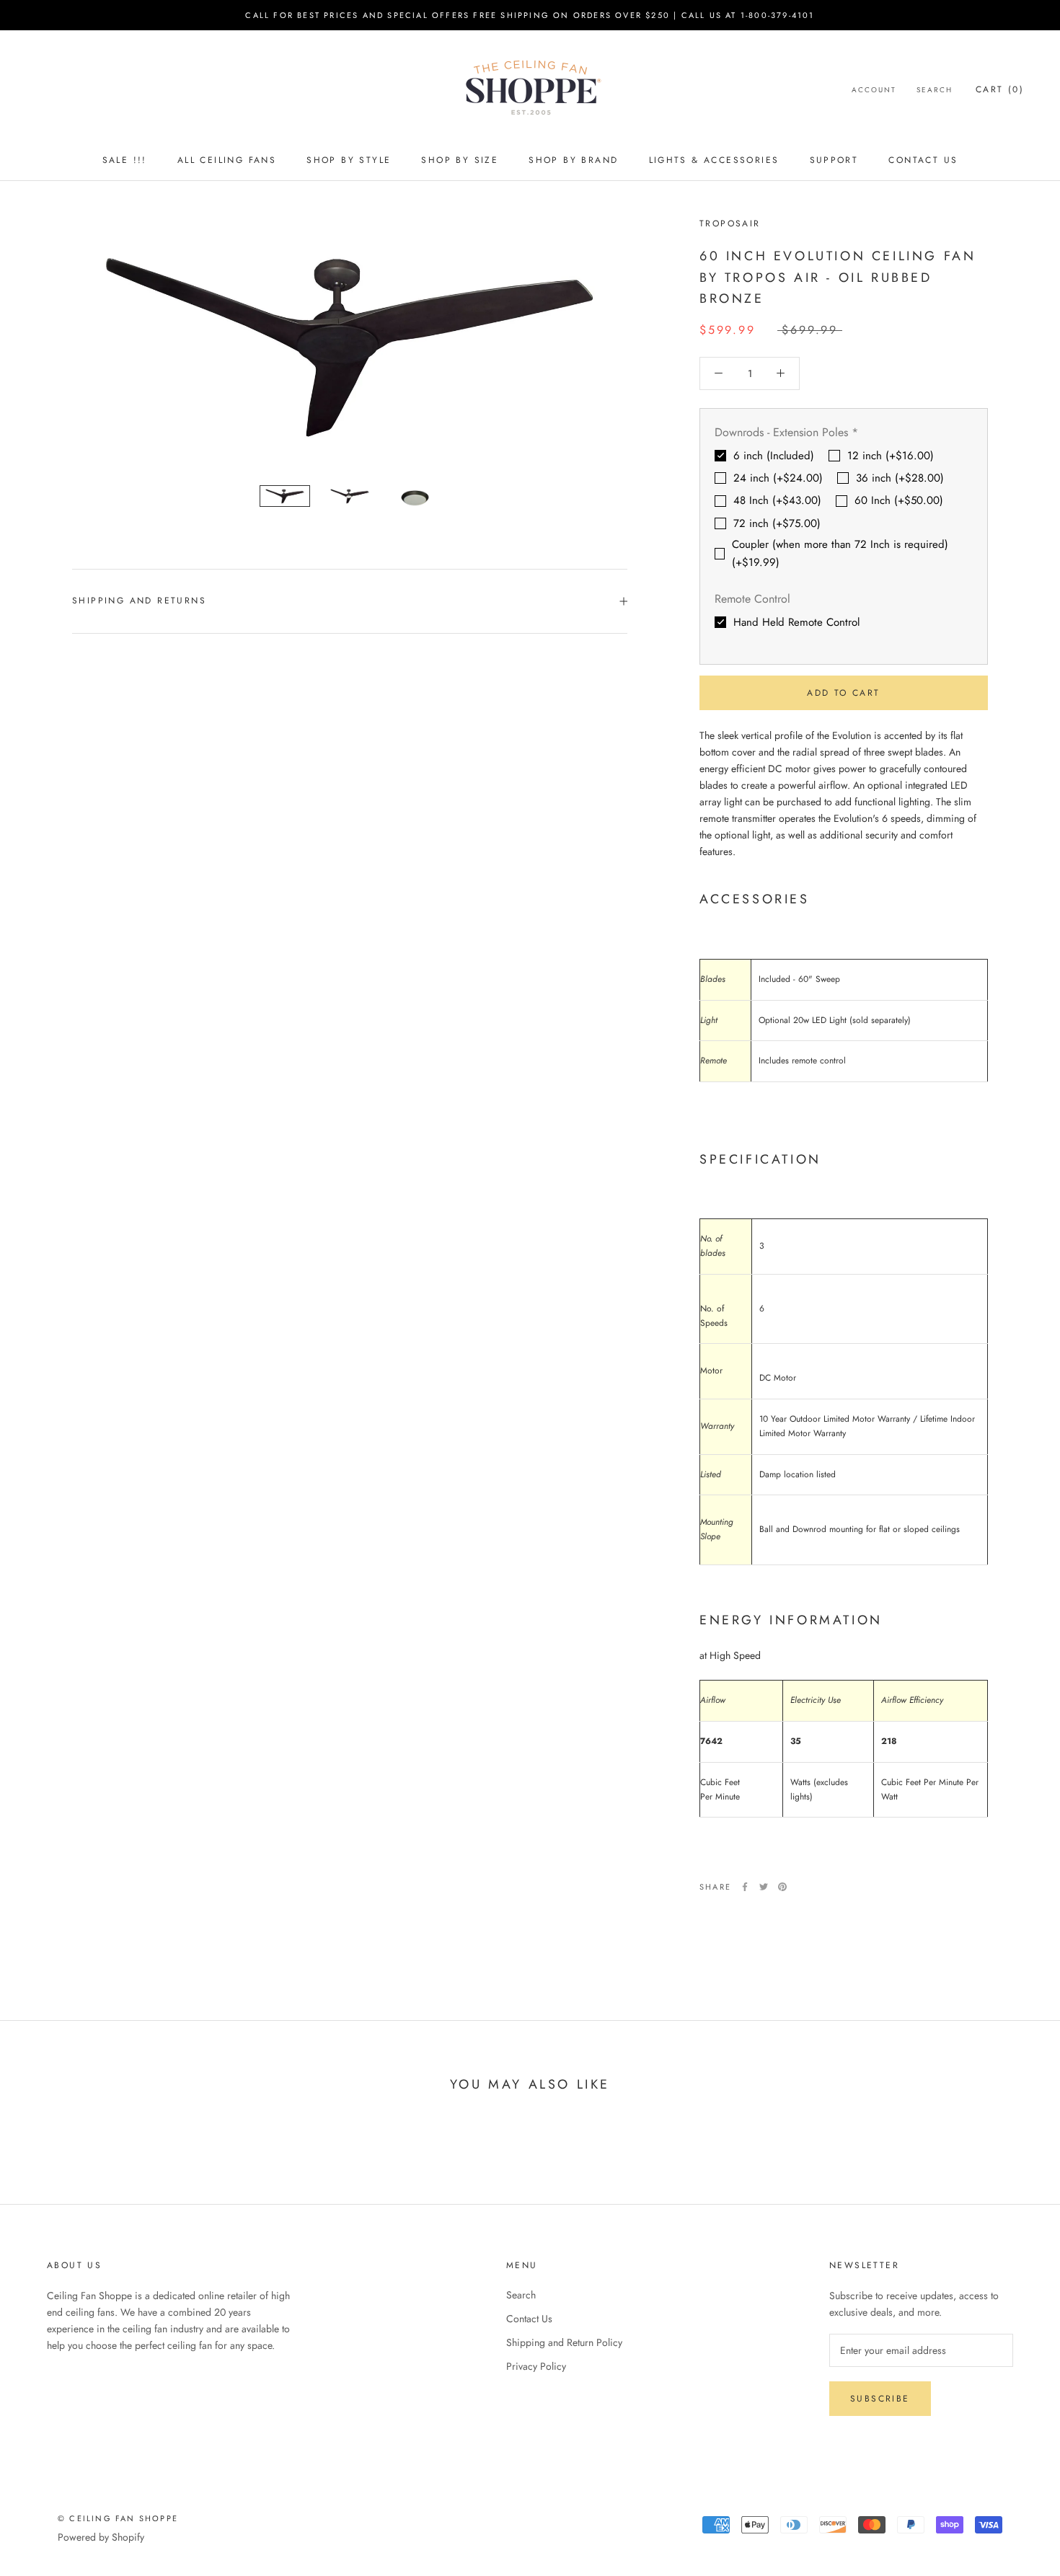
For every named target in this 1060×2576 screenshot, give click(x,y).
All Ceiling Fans (227, 160)
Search (935, 90)
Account (874, 90)
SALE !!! (125, 160)
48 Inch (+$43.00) (777, 500)
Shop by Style (349, 160)
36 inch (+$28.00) (900, 478)
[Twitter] (764, 1887)
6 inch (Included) (774, 456)
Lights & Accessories (714, 160)
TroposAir (730, 223)
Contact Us (923, 160)
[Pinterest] (782, 1887)
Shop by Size (460, 160)
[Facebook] (745, 1887)
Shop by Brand (573, 160)
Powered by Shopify (101, 2537)
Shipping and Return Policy (564, 2342)
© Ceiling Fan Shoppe (118, 2518)
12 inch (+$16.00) (891, 456)
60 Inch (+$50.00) (899, 500)
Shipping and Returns (139, 601)
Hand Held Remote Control (796, 622)
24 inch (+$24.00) (778, 478)
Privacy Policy (536, 2366)
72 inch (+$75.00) (777, 523)
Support (834, 160)
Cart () (1000, 89)
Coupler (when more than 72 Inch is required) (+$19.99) (840, 553)
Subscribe (880, 2399)
